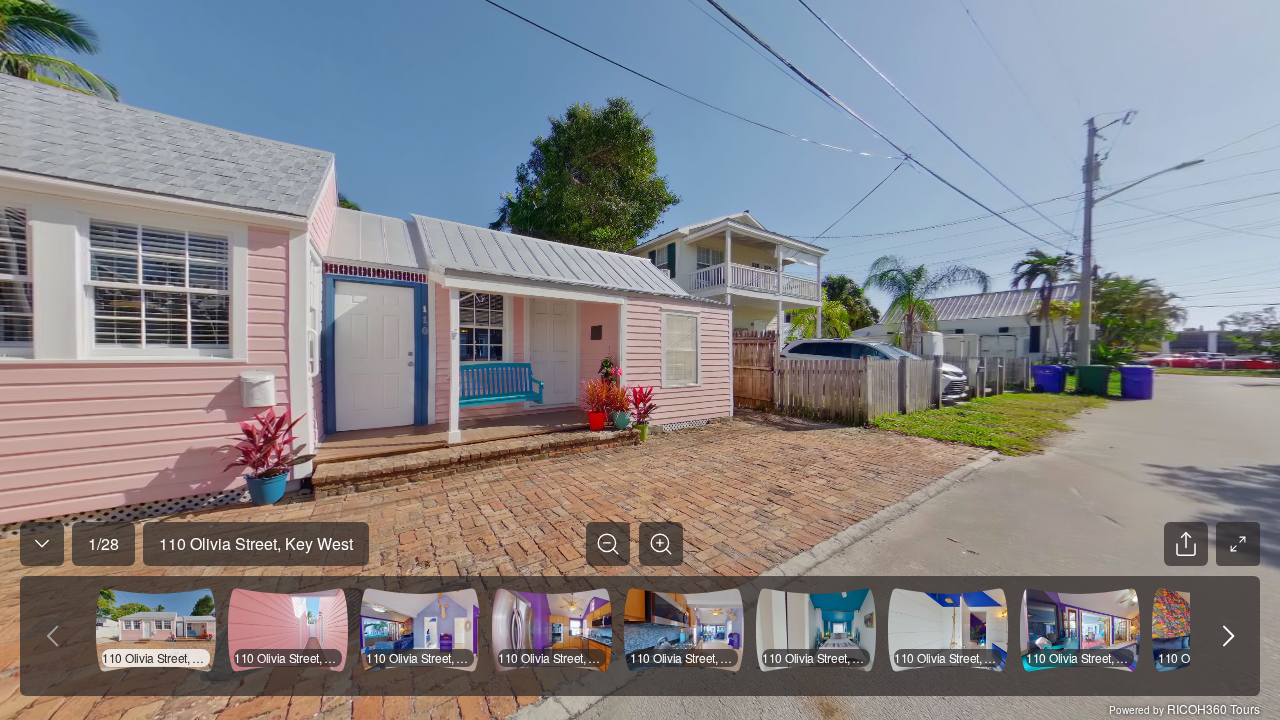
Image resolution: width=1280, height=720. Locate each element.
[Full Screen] (1238, 544)
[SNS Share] (1186, 544)
